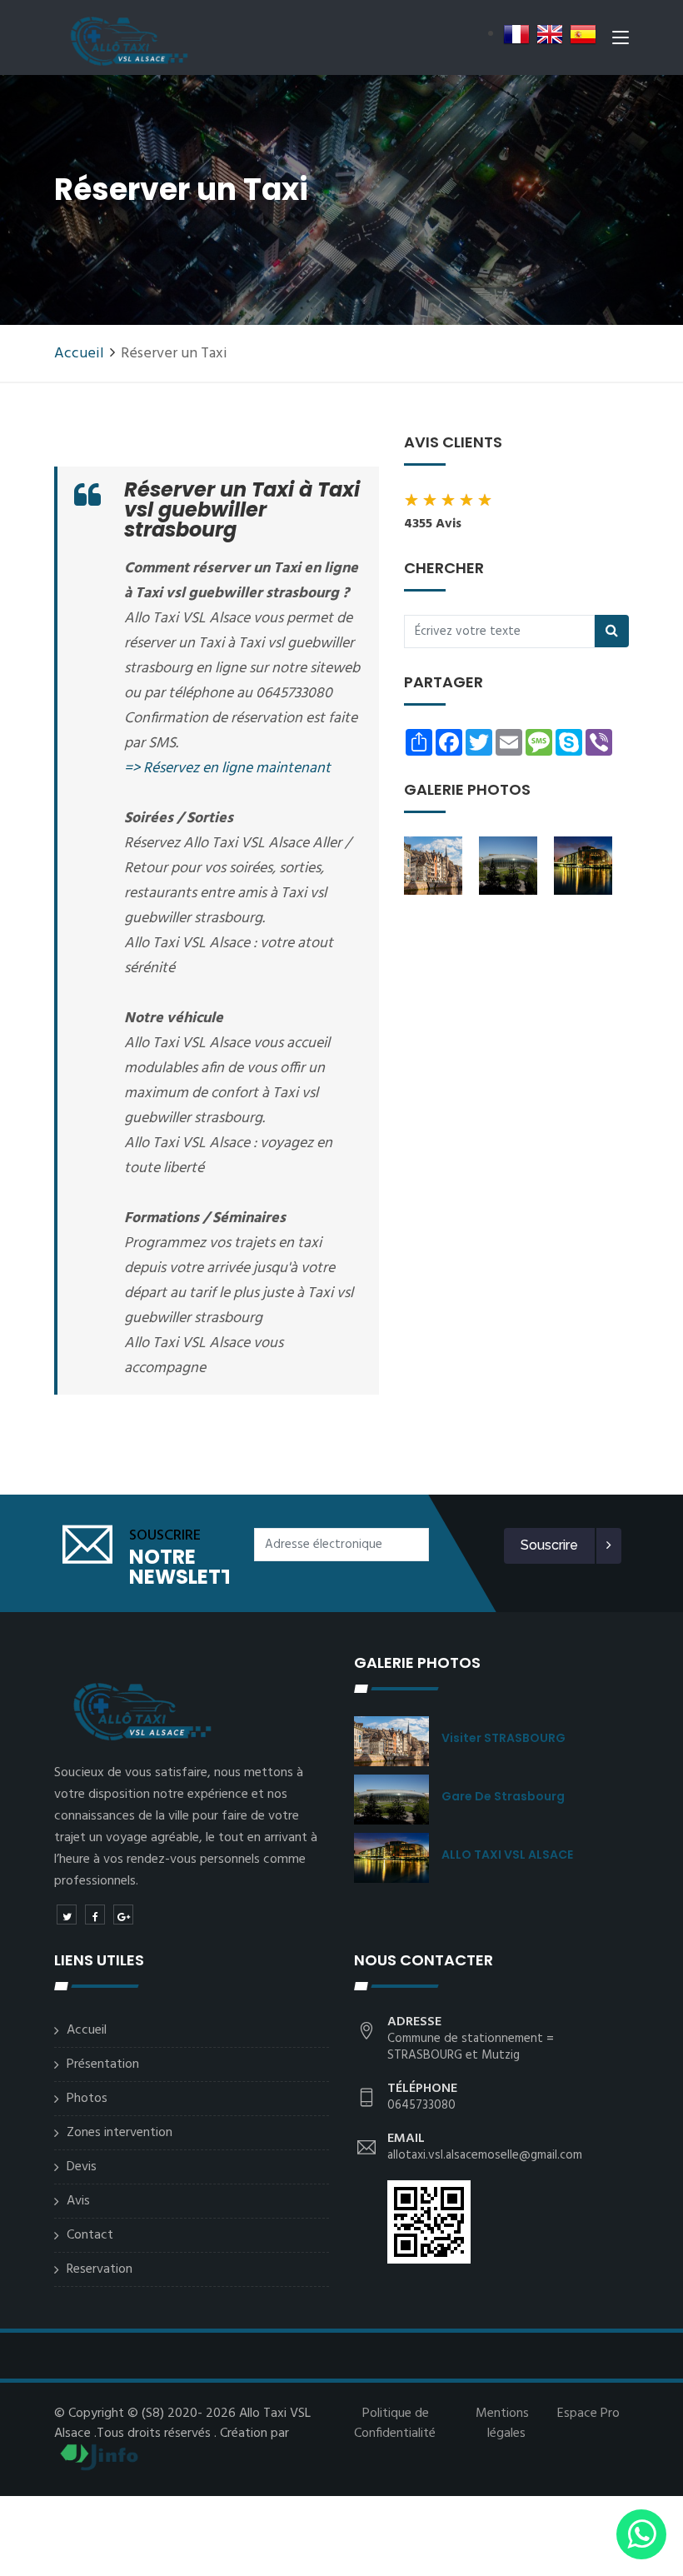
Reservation (100, 2269)
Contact (90, 2235)
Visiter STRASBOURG (504, 1738)
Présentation (103, 2064)
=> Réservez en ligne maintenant (227, 769)
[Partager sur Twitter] (67, 1915)
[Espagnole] (583, 34)
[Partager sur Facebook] (95, 1915)
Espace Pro (588, 2414)
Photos (87, 2099)
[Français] (516, 34)
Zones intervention (120, 2133)
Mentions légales (502, 2424)
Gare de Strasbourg (503, 1796)
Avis (78, 2201)
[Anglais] (550, 34)
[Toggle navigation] (621, 41)
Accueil (79, 354)
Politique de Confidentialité (395, 2424)
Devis (82, 2167)
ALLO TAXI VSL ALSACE (507, 1855)
